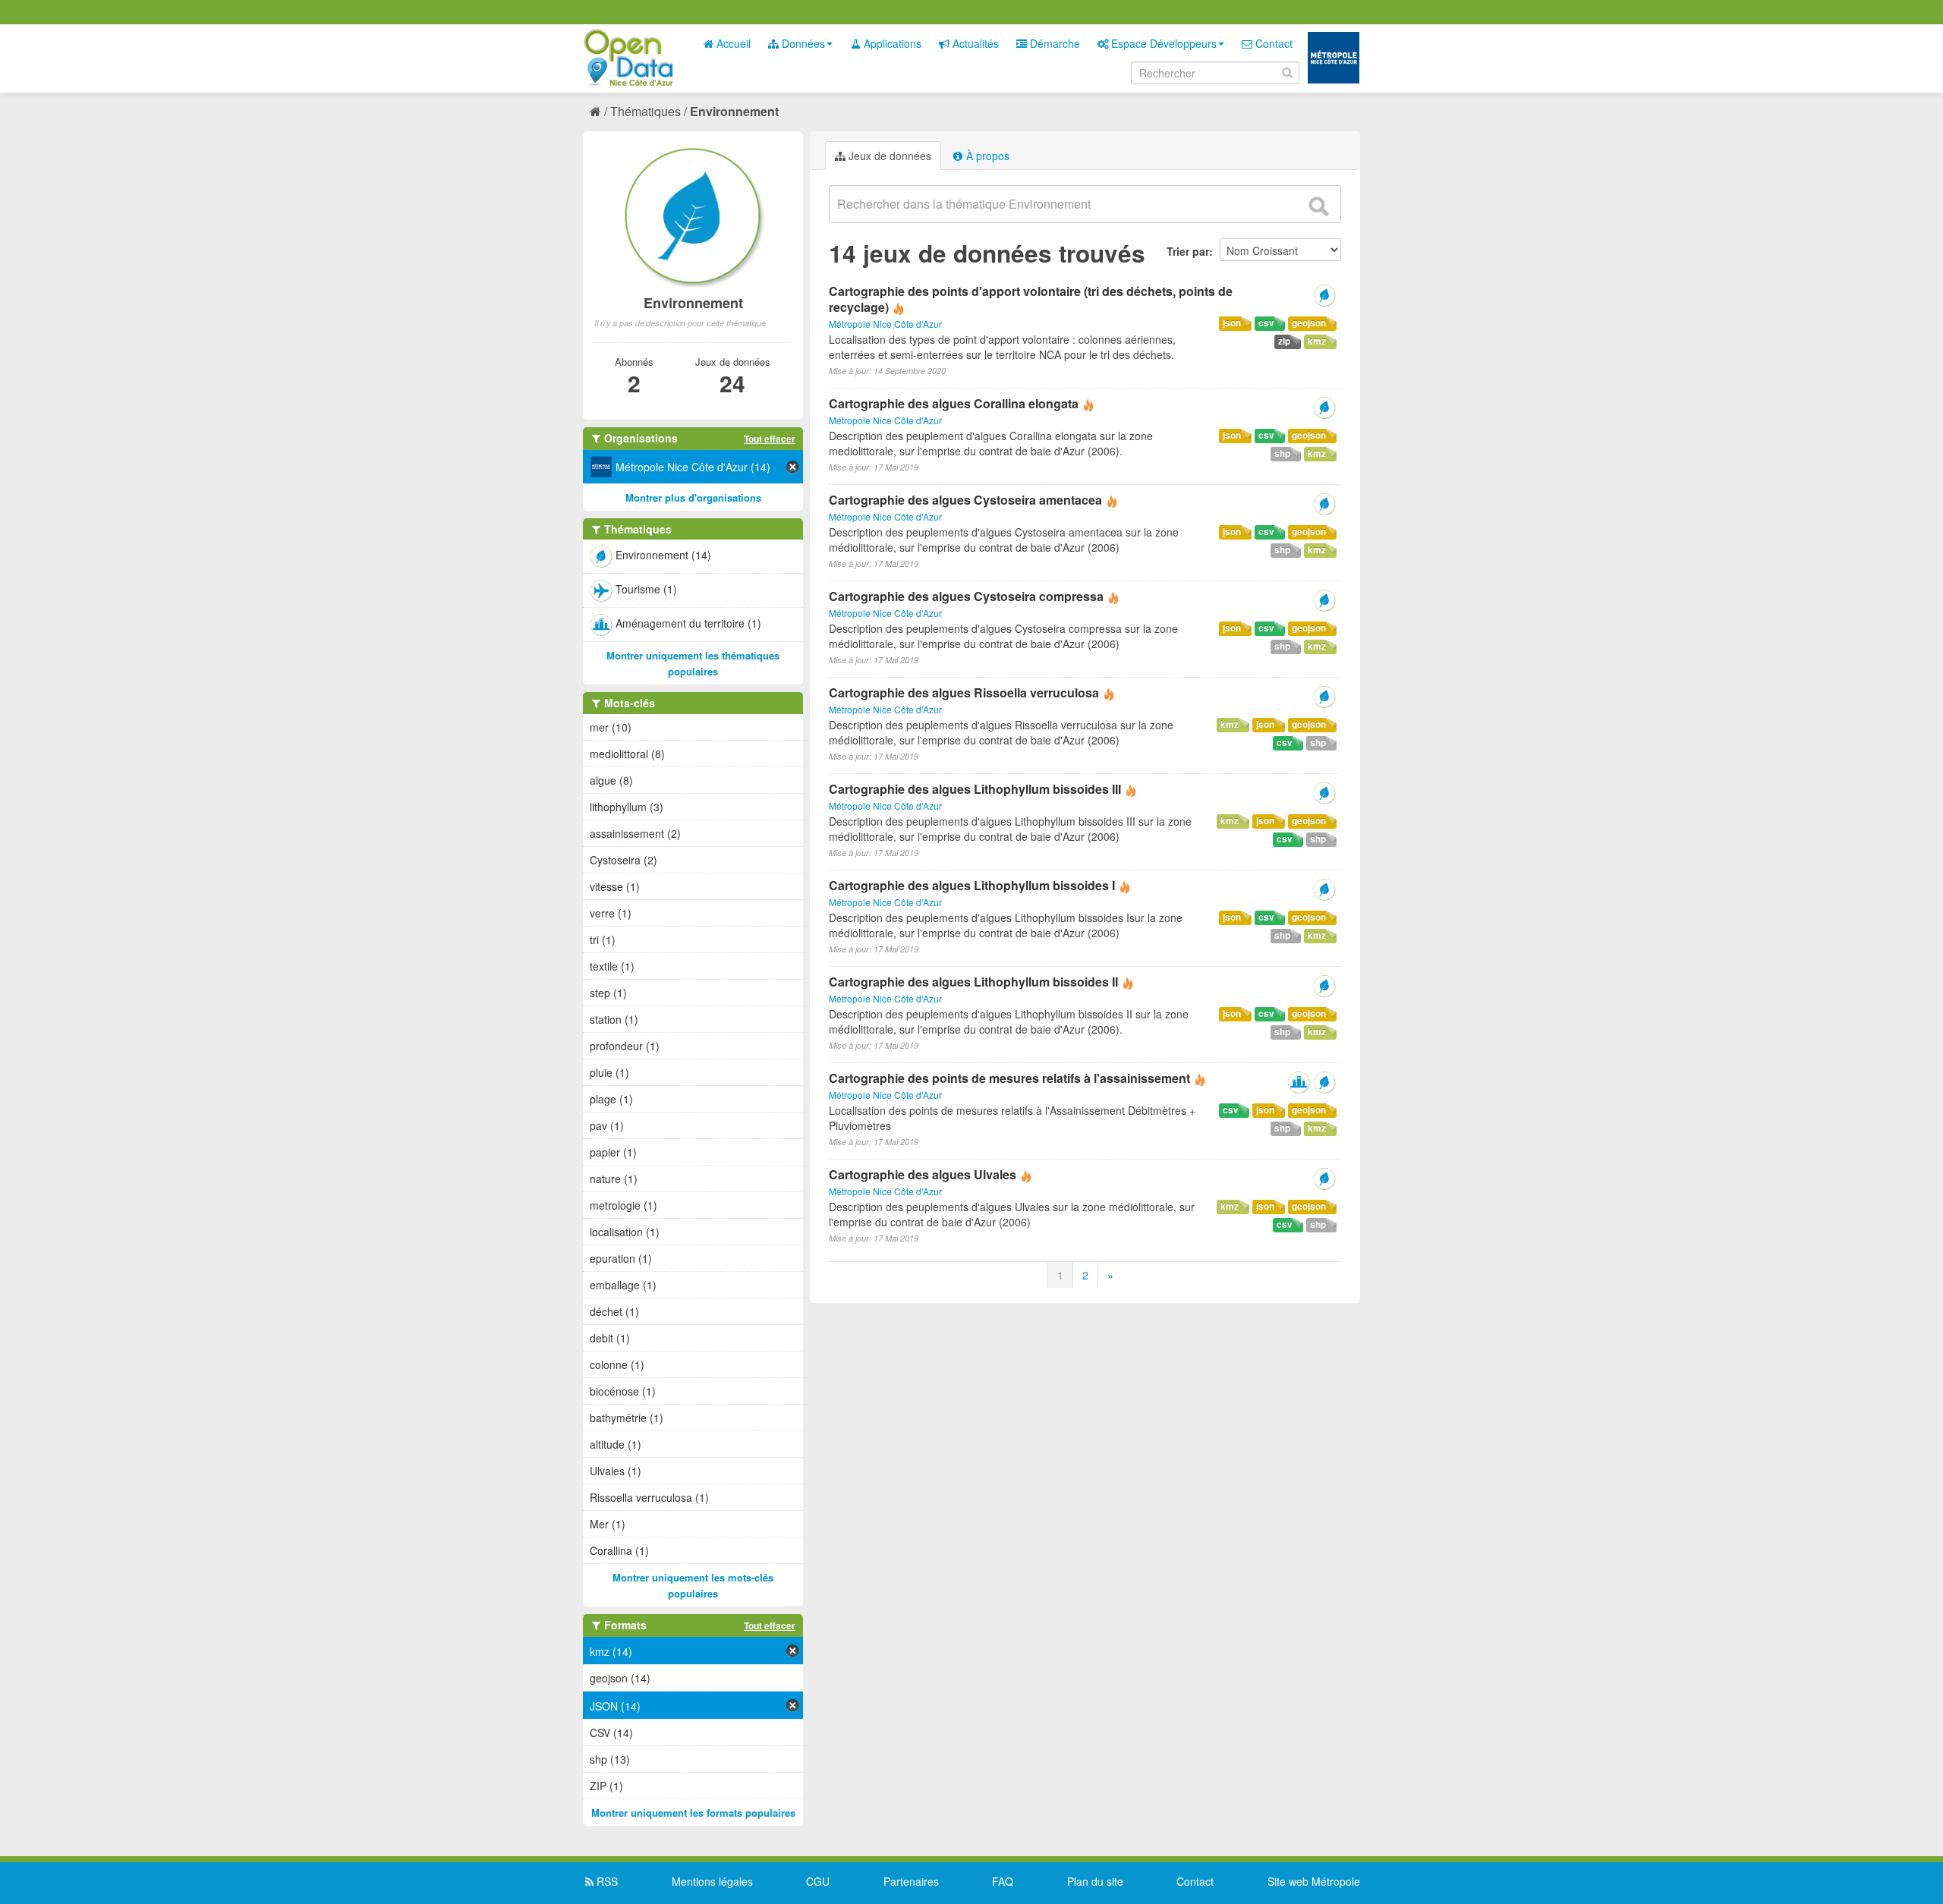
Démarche (1053, 43)
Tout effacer (770, 439)
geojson (1309, 323)
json (1232, 323)
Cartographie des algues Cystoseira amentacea (965, 500)
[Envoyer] (1318, 206)
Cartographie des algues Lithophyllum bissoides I (972, 885)
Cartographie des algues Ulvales (923, 1174)
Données (802, 43)
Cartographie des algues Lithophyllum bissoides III (975, 789)
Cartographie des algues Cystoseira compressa (966, 596)
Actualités (974, 43)
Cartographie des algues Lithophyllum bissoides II (973, 982)
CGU (818, 1881)
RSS (606, 1881)
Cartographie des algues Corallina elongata (954, 403)
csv (1266, 323)
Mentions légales (712, 1881)
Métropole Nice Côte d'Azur (885, 324)
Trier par (1188, 251)
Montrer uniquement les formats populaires (693, 1813)
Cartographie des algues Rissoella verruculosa (964, 692)
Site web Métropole (1314, 1881)
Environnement (734, 111)
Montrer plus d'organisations (693, 497)
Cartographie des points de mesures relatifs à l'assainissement (1009, 1078)
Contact (1272, 43)
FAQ (1003, 1881)
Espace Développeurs (1162, 43)
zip (1284, 341)
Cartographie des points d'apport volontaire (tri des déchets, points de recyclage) (1031, 299)
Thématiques (646, 111)
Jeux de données (888, 156)
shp (1282, 453)
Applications (891, 43)
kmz (1317, 341)
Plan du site (1095, 1881)
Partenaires (911, 1881)
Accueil (732, 43)
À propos (986, 156)
